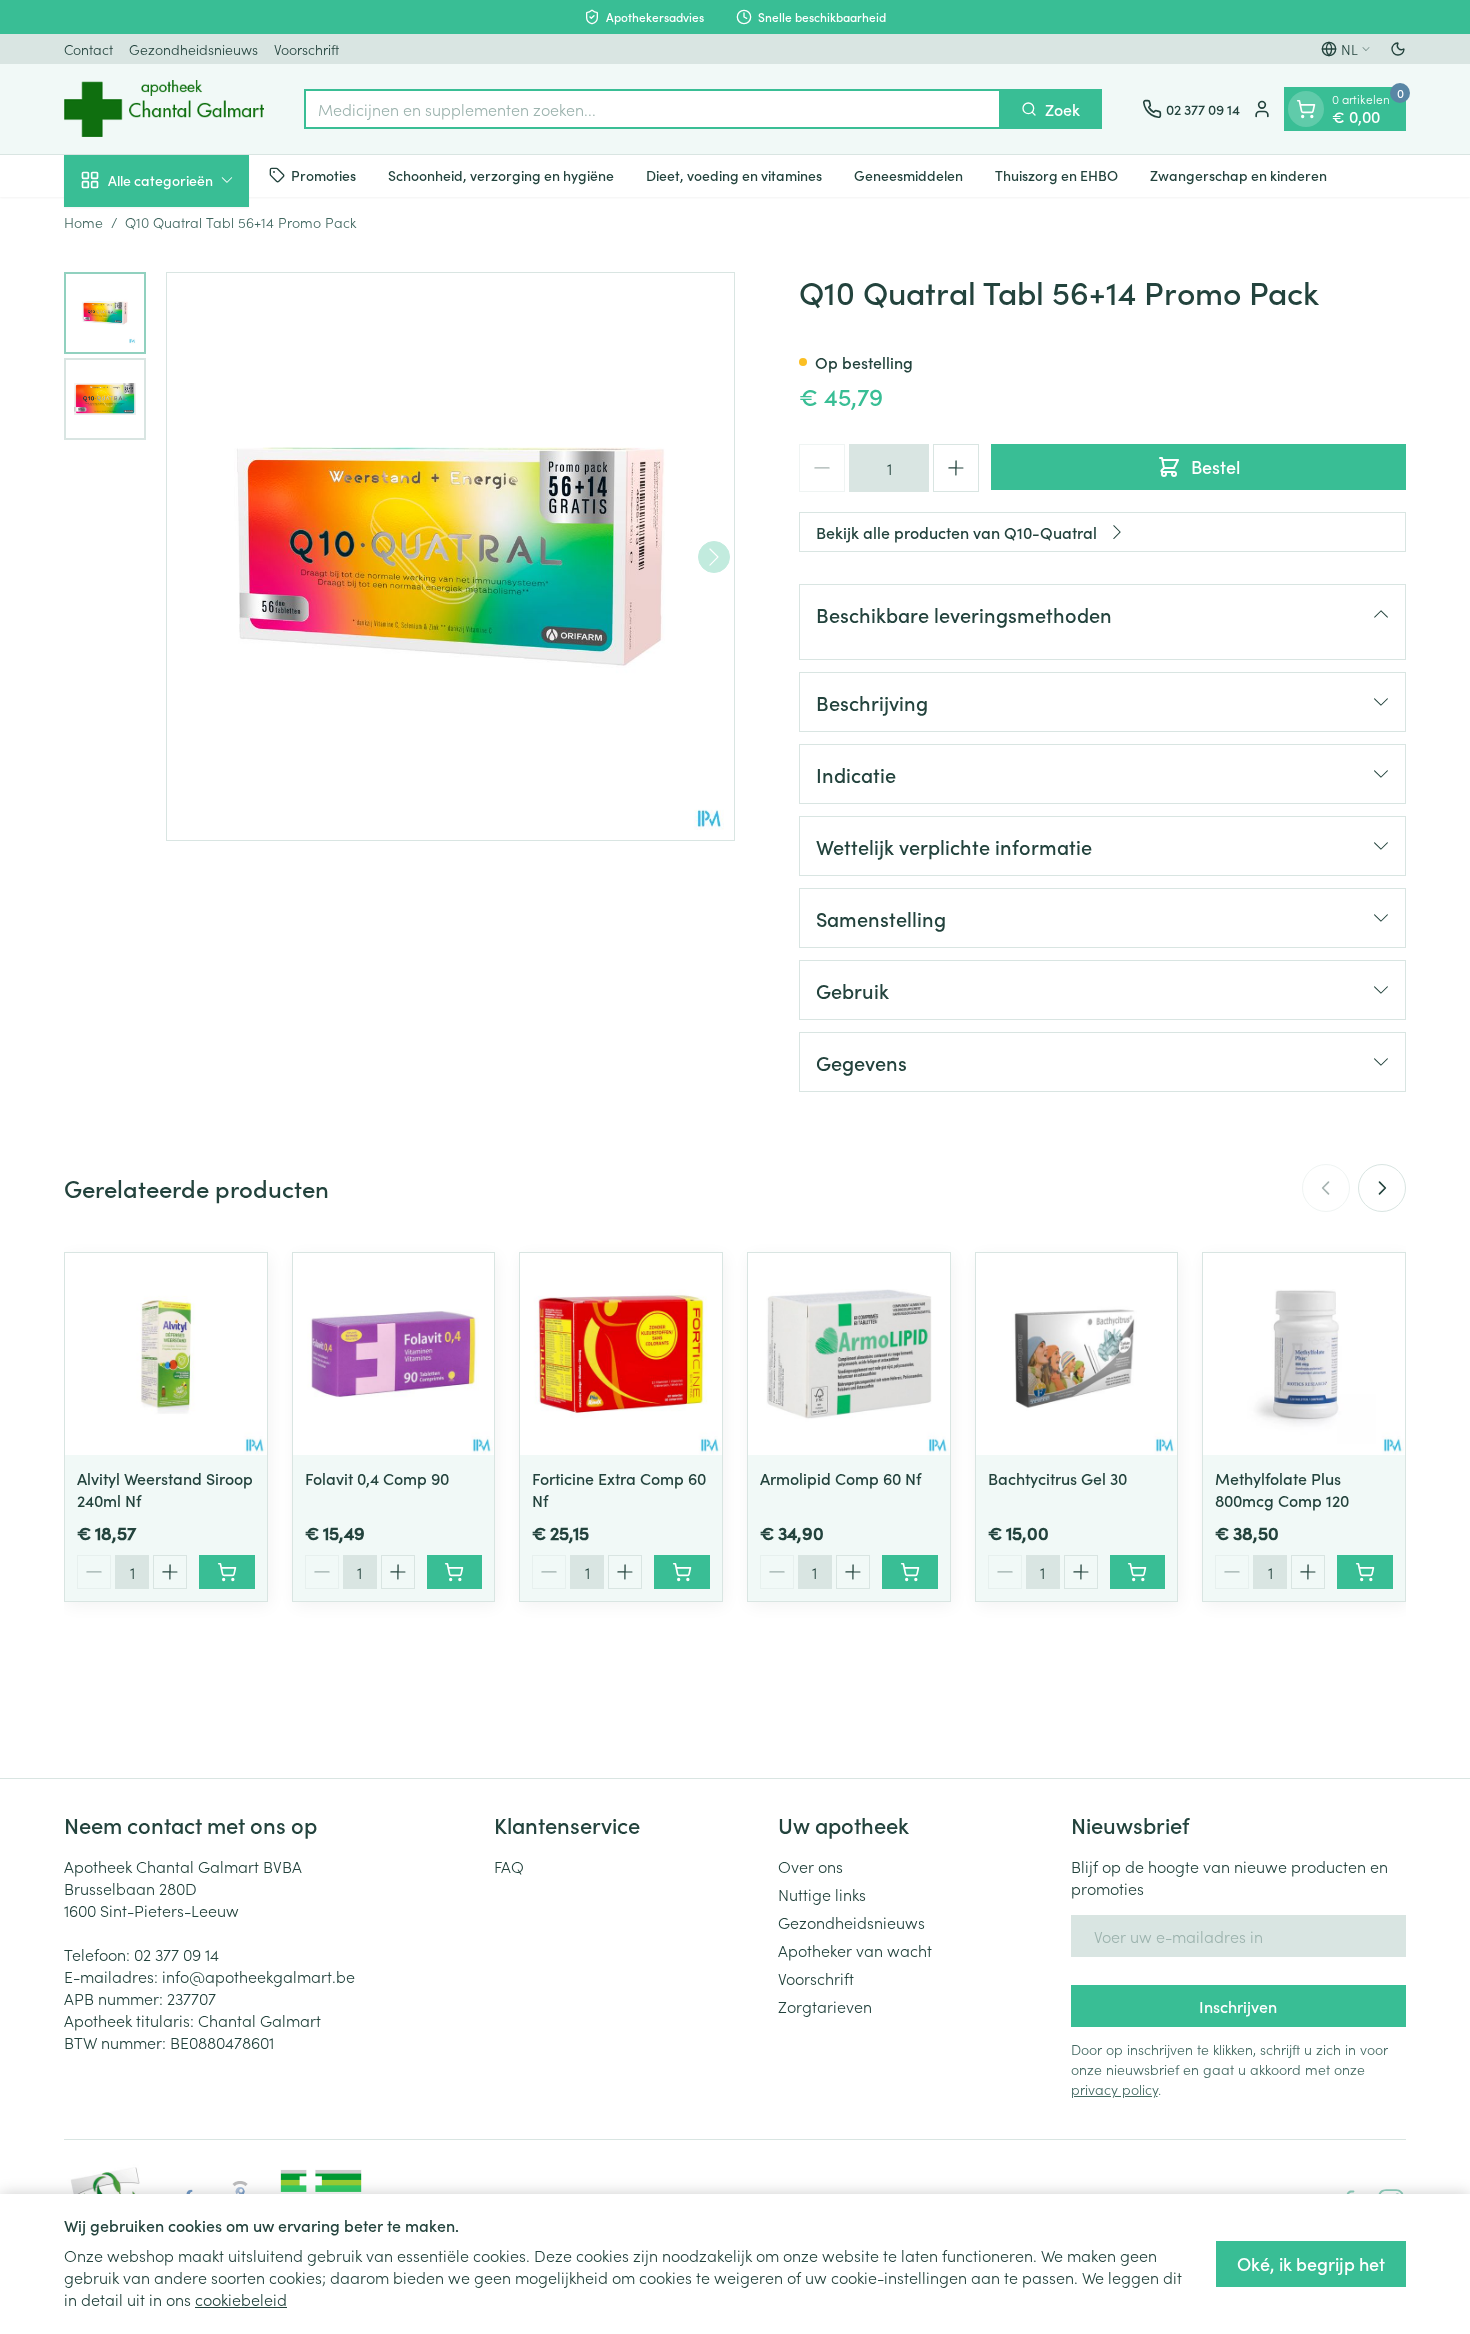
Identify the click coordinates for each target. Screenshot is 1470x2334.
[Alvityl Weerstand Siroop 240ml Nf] (166, 1354)
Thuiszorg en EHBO (1056, 175)
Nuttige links (822, 1894)
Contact (88, 49)
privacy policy (1114, 2089)
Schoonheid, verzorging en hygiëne (501, 175)
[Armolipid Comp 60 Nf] (849, 1354)
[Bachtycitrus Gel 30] (1077, 1354)
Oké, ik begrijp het (1311, 2263)
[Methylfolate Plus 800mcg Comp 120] (1304, 1354)
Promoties (323, 175)
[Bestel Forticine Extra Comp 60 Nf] (682, 1572)
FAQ (509, 1866)
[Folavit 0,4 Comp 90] (394, 1354)
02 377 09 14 (176, 1954)
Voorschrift (306, 49)
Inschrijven (1238, 2006)
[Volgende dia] (1382, 1188)
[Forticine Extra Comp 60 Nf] (621, 1354)
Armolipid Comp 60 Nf (840, 1478)
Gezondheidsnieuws (193, 49)
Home (83, 222)
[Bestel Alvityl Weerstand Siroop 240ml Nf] (227, 1572)
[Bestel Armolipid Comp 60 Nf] (910, 1572)
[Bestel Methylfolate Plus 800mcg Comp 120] (1365, 1572)
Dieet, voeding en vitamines (734, 175)
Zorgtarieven (825, 2006)
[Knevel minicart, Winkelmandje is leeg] (1306, 109)
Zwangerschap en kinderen (1238, 175)
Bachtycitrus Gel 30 (1057, 1478)
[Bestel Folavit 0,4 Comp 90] (455, 1572)
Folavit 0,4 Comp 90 (377, 1478)
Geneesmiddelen (908, 175)
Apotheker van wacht (855, 1950)
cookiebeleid (241, 2299)
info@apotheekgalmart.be (258, 1976)
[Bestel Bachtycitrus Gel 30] (1138, 1572)
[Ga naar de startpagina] (164, 108)
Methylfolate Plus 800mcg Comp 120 (1282, 1489)
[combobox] (652, 109)
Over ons (810, 1866)
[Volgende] (714, 557)
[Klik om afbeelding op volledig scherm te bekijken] (450, 556)
